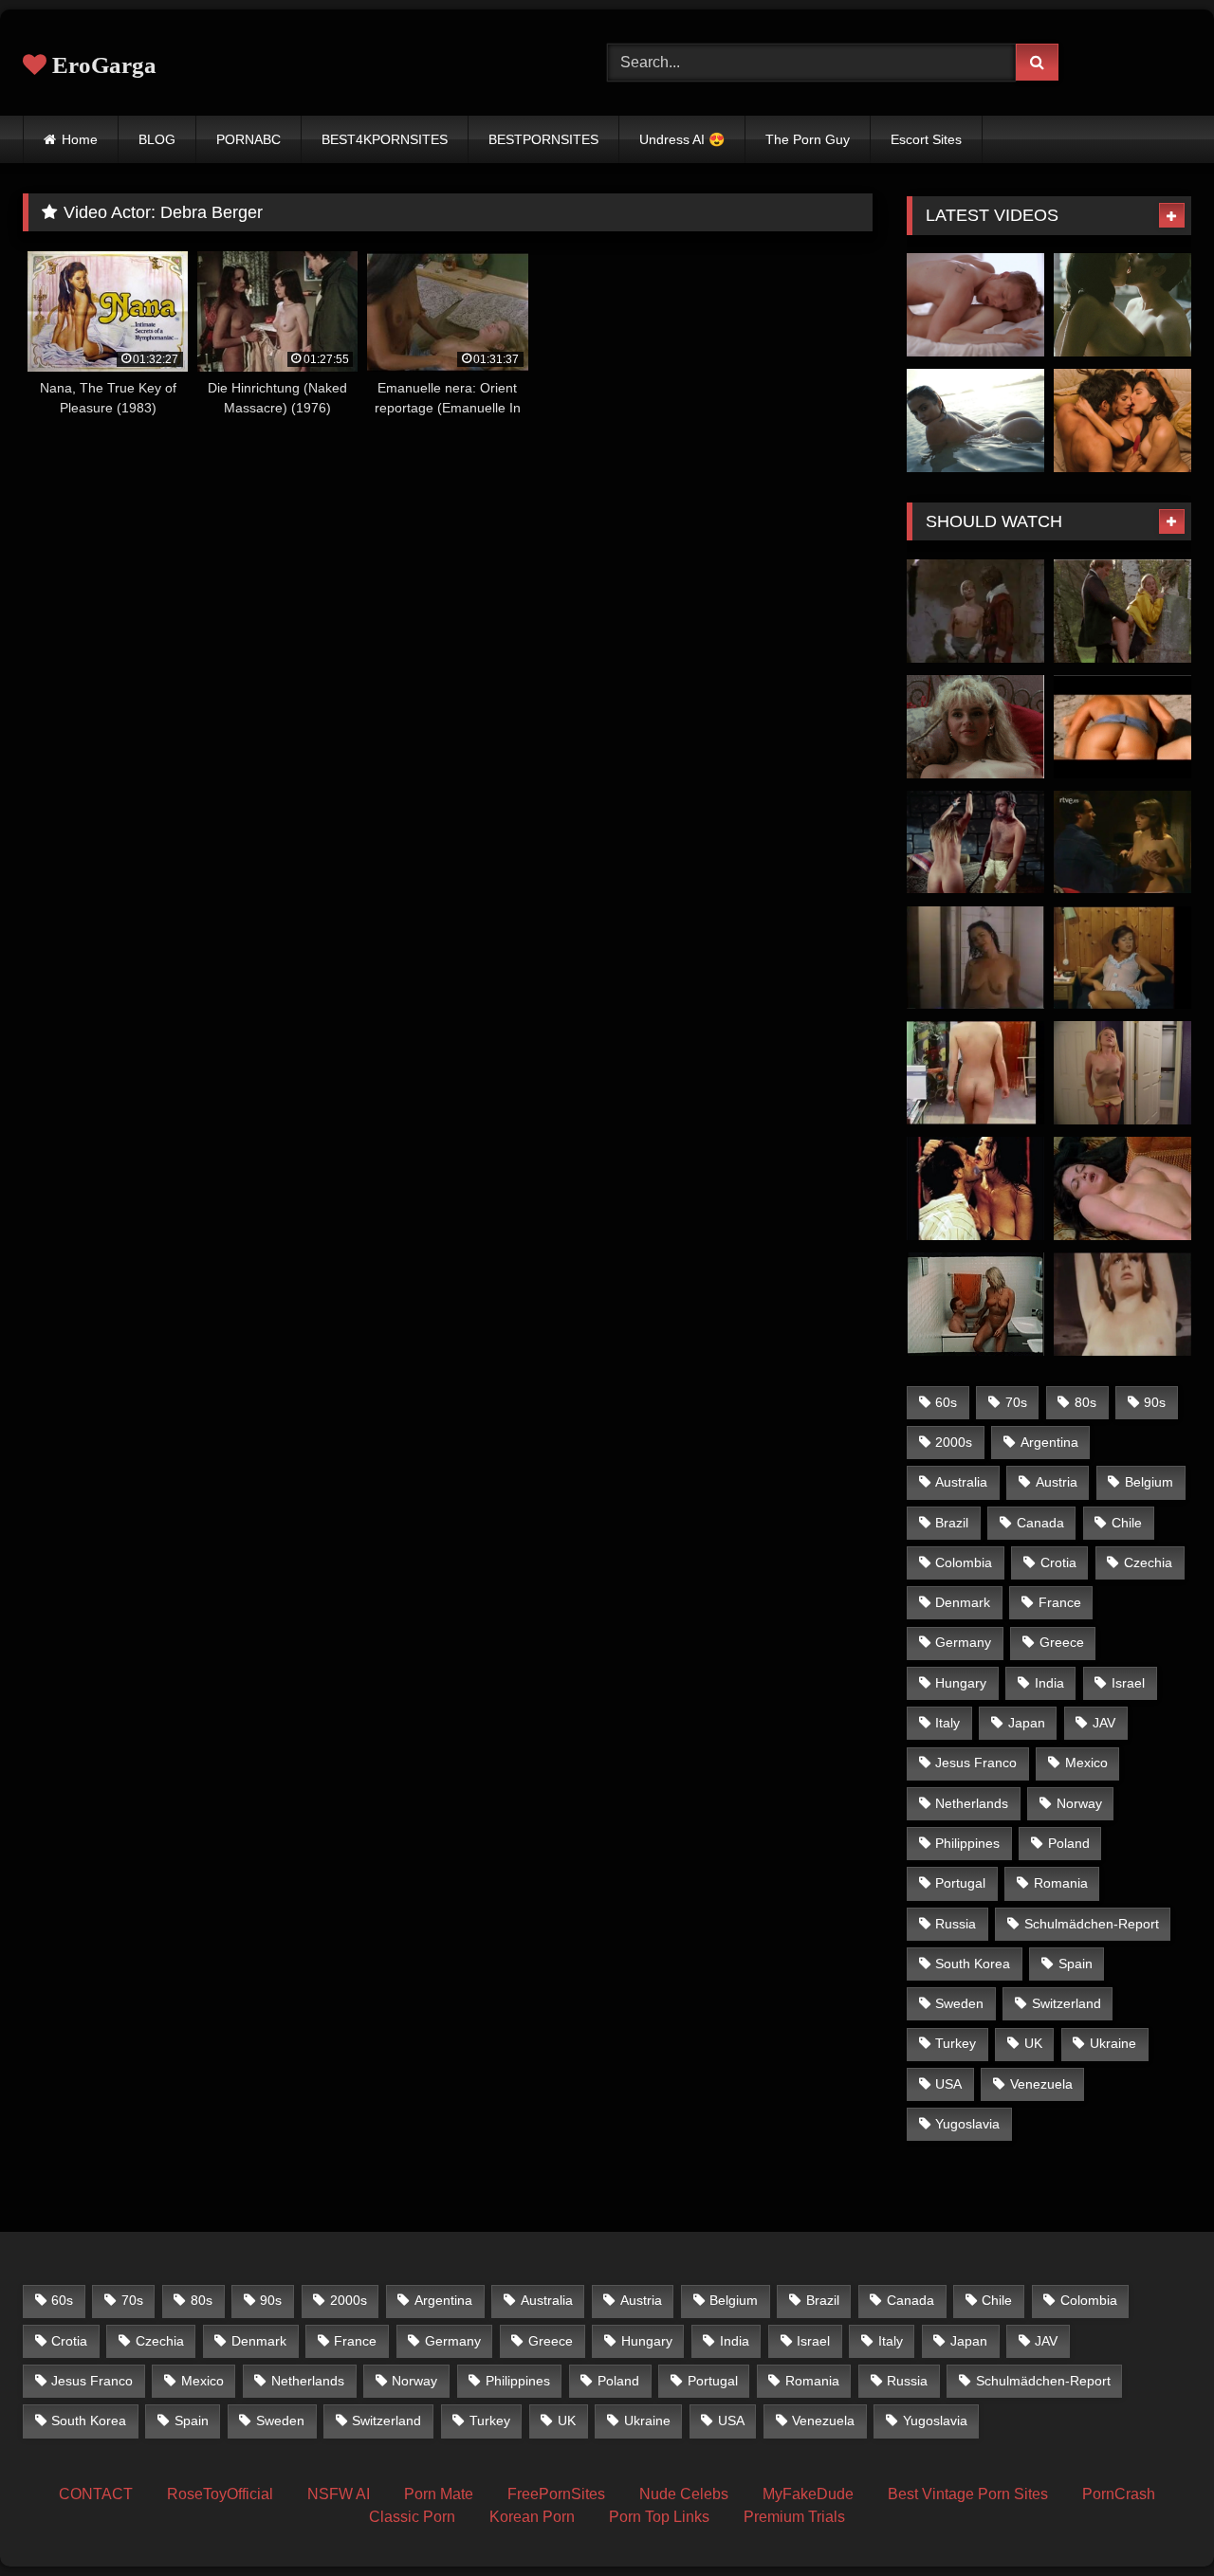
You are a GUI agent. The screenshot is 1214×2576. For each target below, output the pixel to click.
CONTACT (96, 2494)
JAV (1104, 1723)
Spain (1076, 1964)
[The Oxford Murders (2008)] (1122, 305)
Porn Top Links (659, 2517)
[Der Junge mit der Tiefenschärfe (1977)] (975, 1304)
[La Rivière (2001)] (1122, 727)
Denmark (963, 1602)
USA (948, 2084)
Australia (961, 1482)
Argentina (1049, 1442)
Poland (1069, 1843)
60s (946, 1402)
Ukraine (1113, 2043)
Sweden (959, 2003)
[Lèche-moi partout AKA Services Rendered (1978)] (1122, 611)
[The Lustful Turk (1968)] (975, 842)
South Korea (973, 1964)
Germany (963, 1642)
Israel (1128, 1683)
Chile (1127, 1523)
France (1060, 1602)
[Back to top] (1155, 2520)
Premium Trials (794, 2517)
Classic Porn (412, 2517)
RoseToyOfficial (220, 2494)
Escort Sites (926, 139)
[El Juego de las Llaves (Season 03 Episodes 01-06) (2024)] (1122, 420)
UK (1033, 2043)
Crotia (1058, 1562)
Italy (947, 1723)
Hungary (961, 1683)
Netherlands (972, 1803)
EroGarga (101, 65)
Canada (1040, 1523)
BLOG (157, 139)
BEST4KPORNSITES (385, 139)
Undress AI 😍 (682, 139)
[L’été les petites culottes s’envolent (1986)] (1122, 958)
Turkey (956, 2043)
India (1049, 1683)
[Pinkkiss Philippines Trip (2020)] (975, 420)
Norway (1079, 1803)
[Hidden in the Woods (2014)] (975, 305)
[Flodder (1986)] (975, 727)
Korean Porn (532, 2517)
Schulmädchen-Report (1092, 1924)
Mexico (1086, 1763)
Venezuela (1041, 2084)
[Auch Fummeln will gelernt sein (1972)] (1122, 1304)
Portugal (960, 1883)
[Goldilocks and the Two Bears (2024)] (1122, 1073)
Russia (956, 1924)
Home (80, 139)
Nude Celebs (684, 2494)
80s (1085, 1402)
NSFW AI (339, 2494)
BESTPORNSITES (543, 139)
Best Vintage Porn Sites (968, 2494)
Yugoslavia (967, 2124)
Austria (1057, 1482)
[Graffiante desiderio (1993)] (975, 1188)
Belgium (1149, 1482)
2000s (954, 1442)
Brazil (952, 1523)
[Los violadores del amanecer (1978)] (1122, 1188)
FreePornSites (556, 2494)
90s (1155, 1402)
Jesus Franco (976, 1763)
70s (1016, 1402)
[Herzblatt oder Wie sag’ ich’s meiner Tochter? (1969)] (975, 1073)
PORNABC (248, 139)
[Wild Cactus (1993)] (975, 958)
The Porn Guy (808, 139)
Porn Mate (439, 2494)
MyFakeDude (808, 2494)
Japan (1027, 1723)
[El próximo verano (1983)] (1122, 842)
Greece (1062, 1642)
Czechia (1148, 1562)
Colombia (964, 1562)
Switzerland (1067, 2003)
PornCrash (1119, 2494)
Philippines (967, 1843)
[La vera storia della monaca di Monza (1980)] (975, 611)
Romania (1061, 1883)
